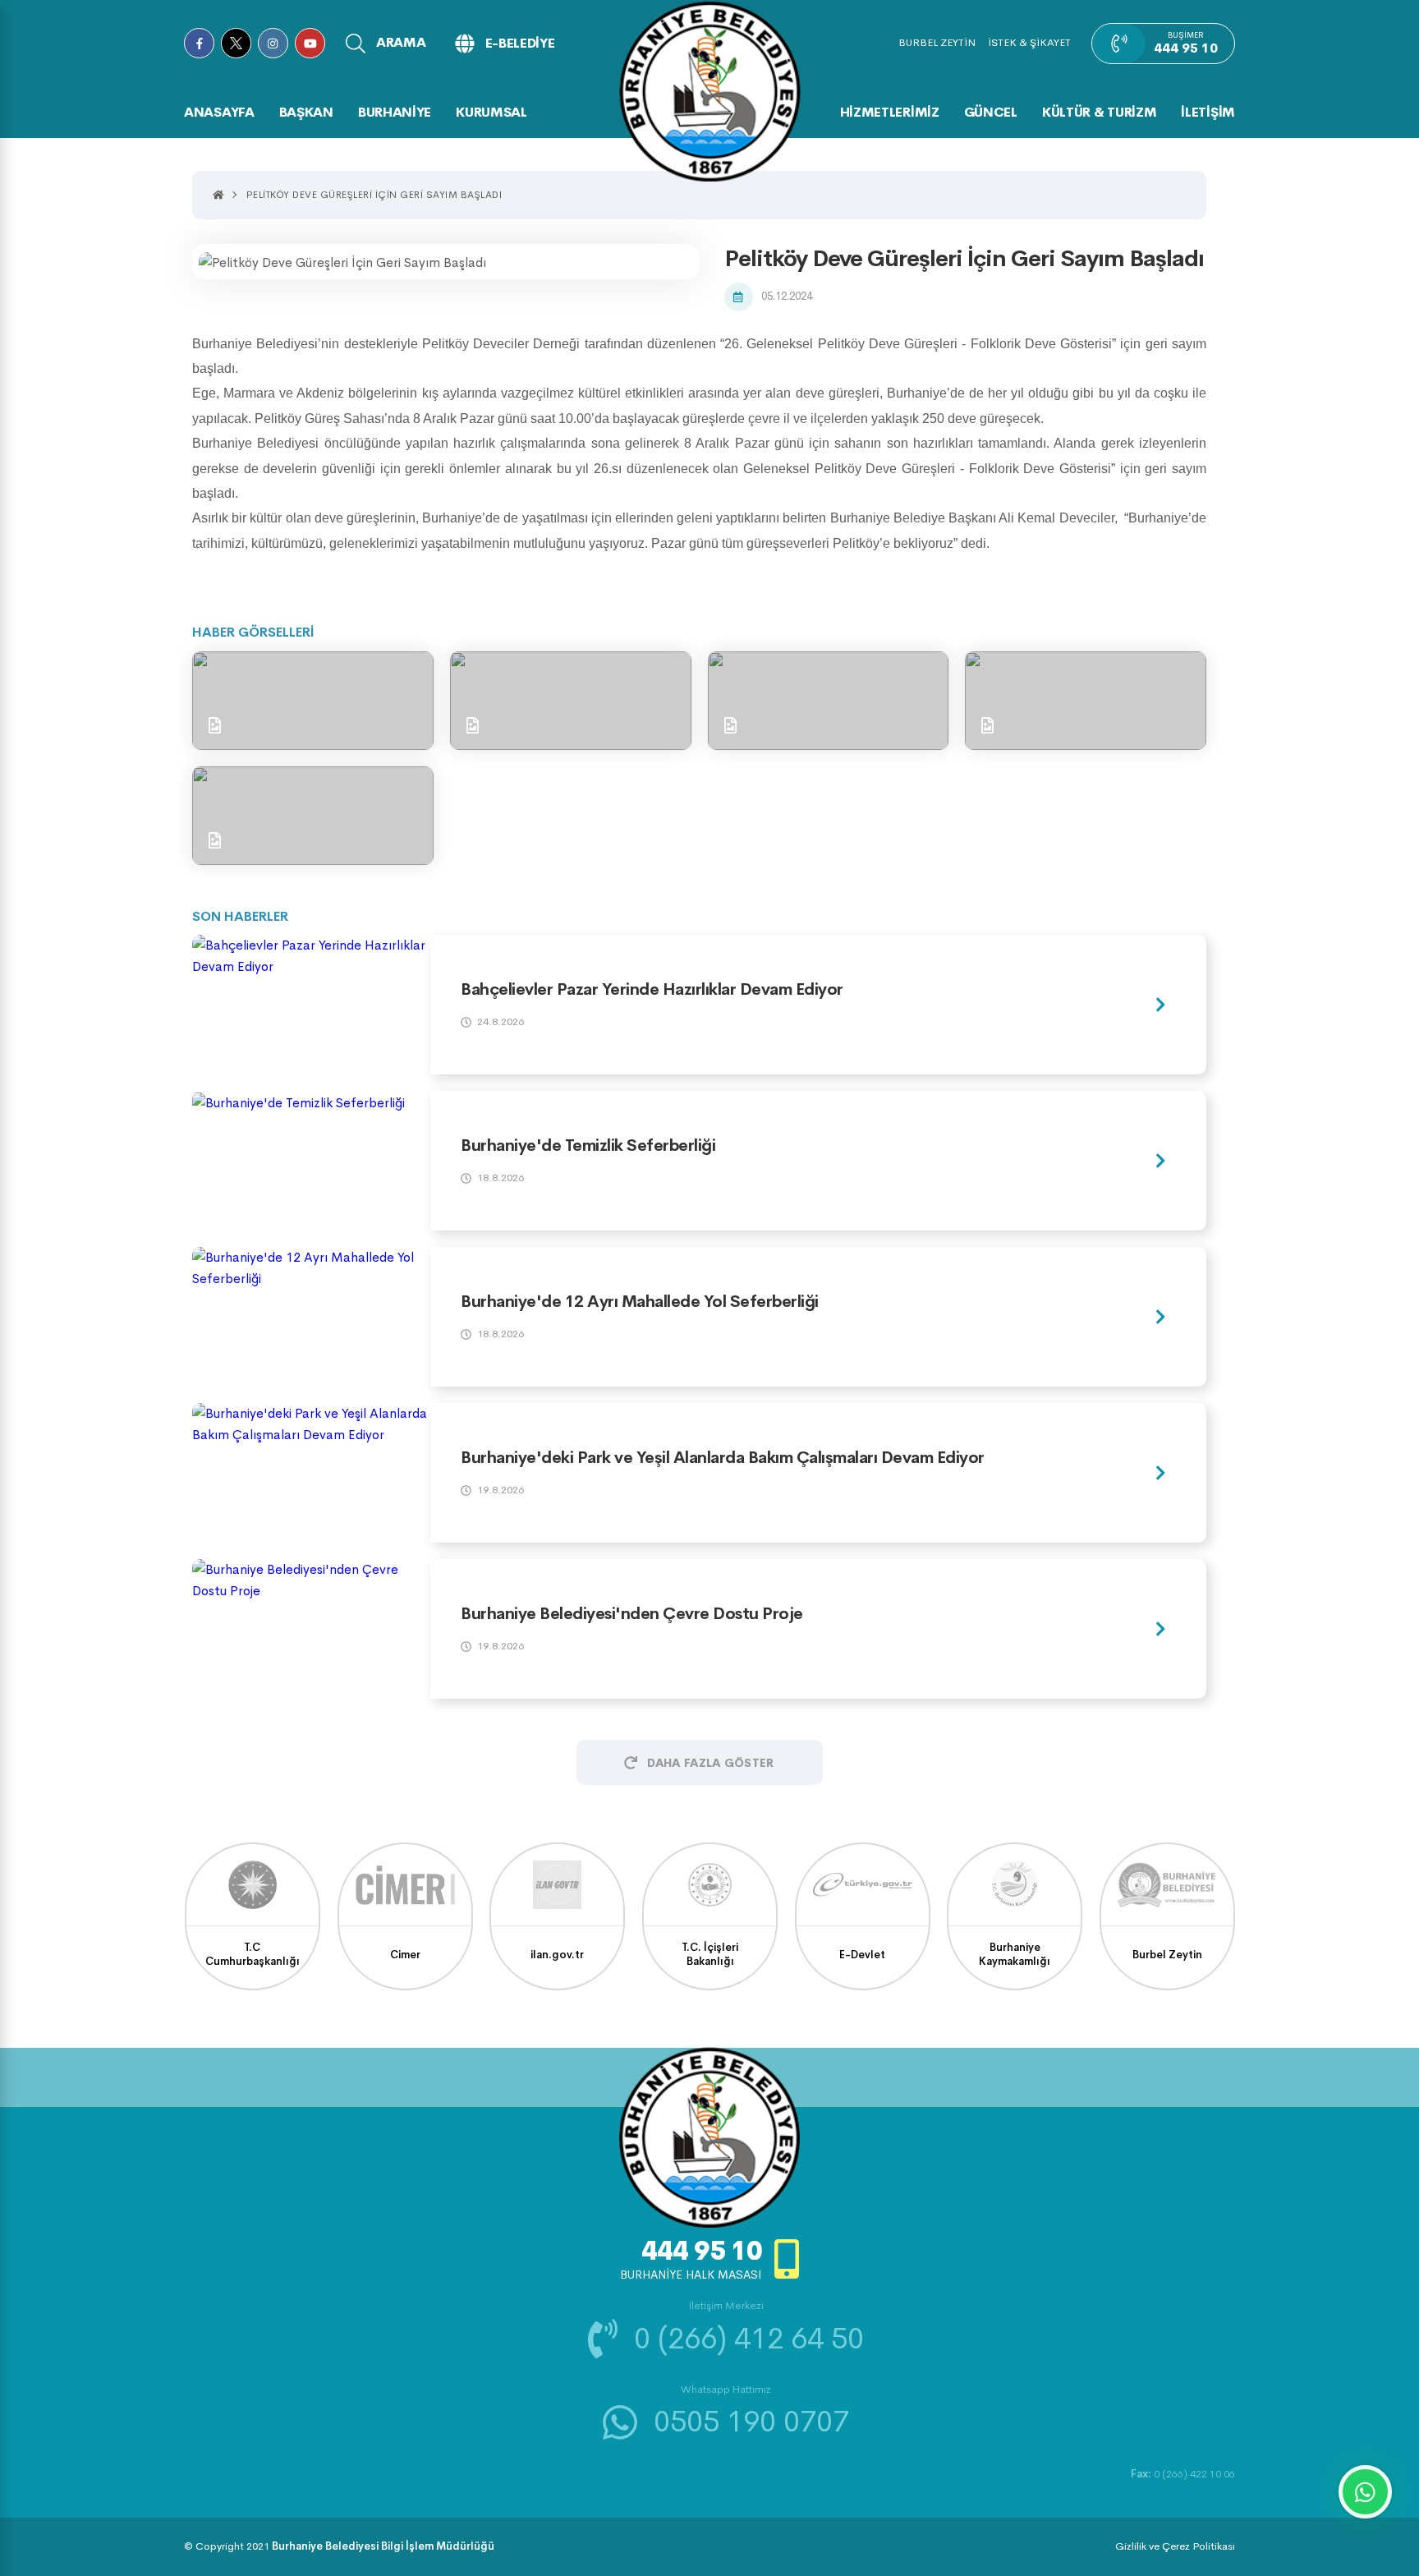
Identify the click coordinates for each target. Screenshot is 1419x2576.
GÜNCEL (991, 112)
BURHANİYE (395, 112)
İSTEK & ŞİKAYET (1029, 42)
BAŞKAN (306, 112)
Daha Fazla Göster (710, 1763)
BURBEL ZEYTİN (937, 42)
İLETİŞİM (1208, 112)
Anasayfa (219, 112)
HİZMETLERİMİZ (890, 112)
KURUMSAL (491, 112)
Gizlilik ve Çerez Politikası (1175, 2546)
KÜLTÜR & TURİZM (1100, 112)
